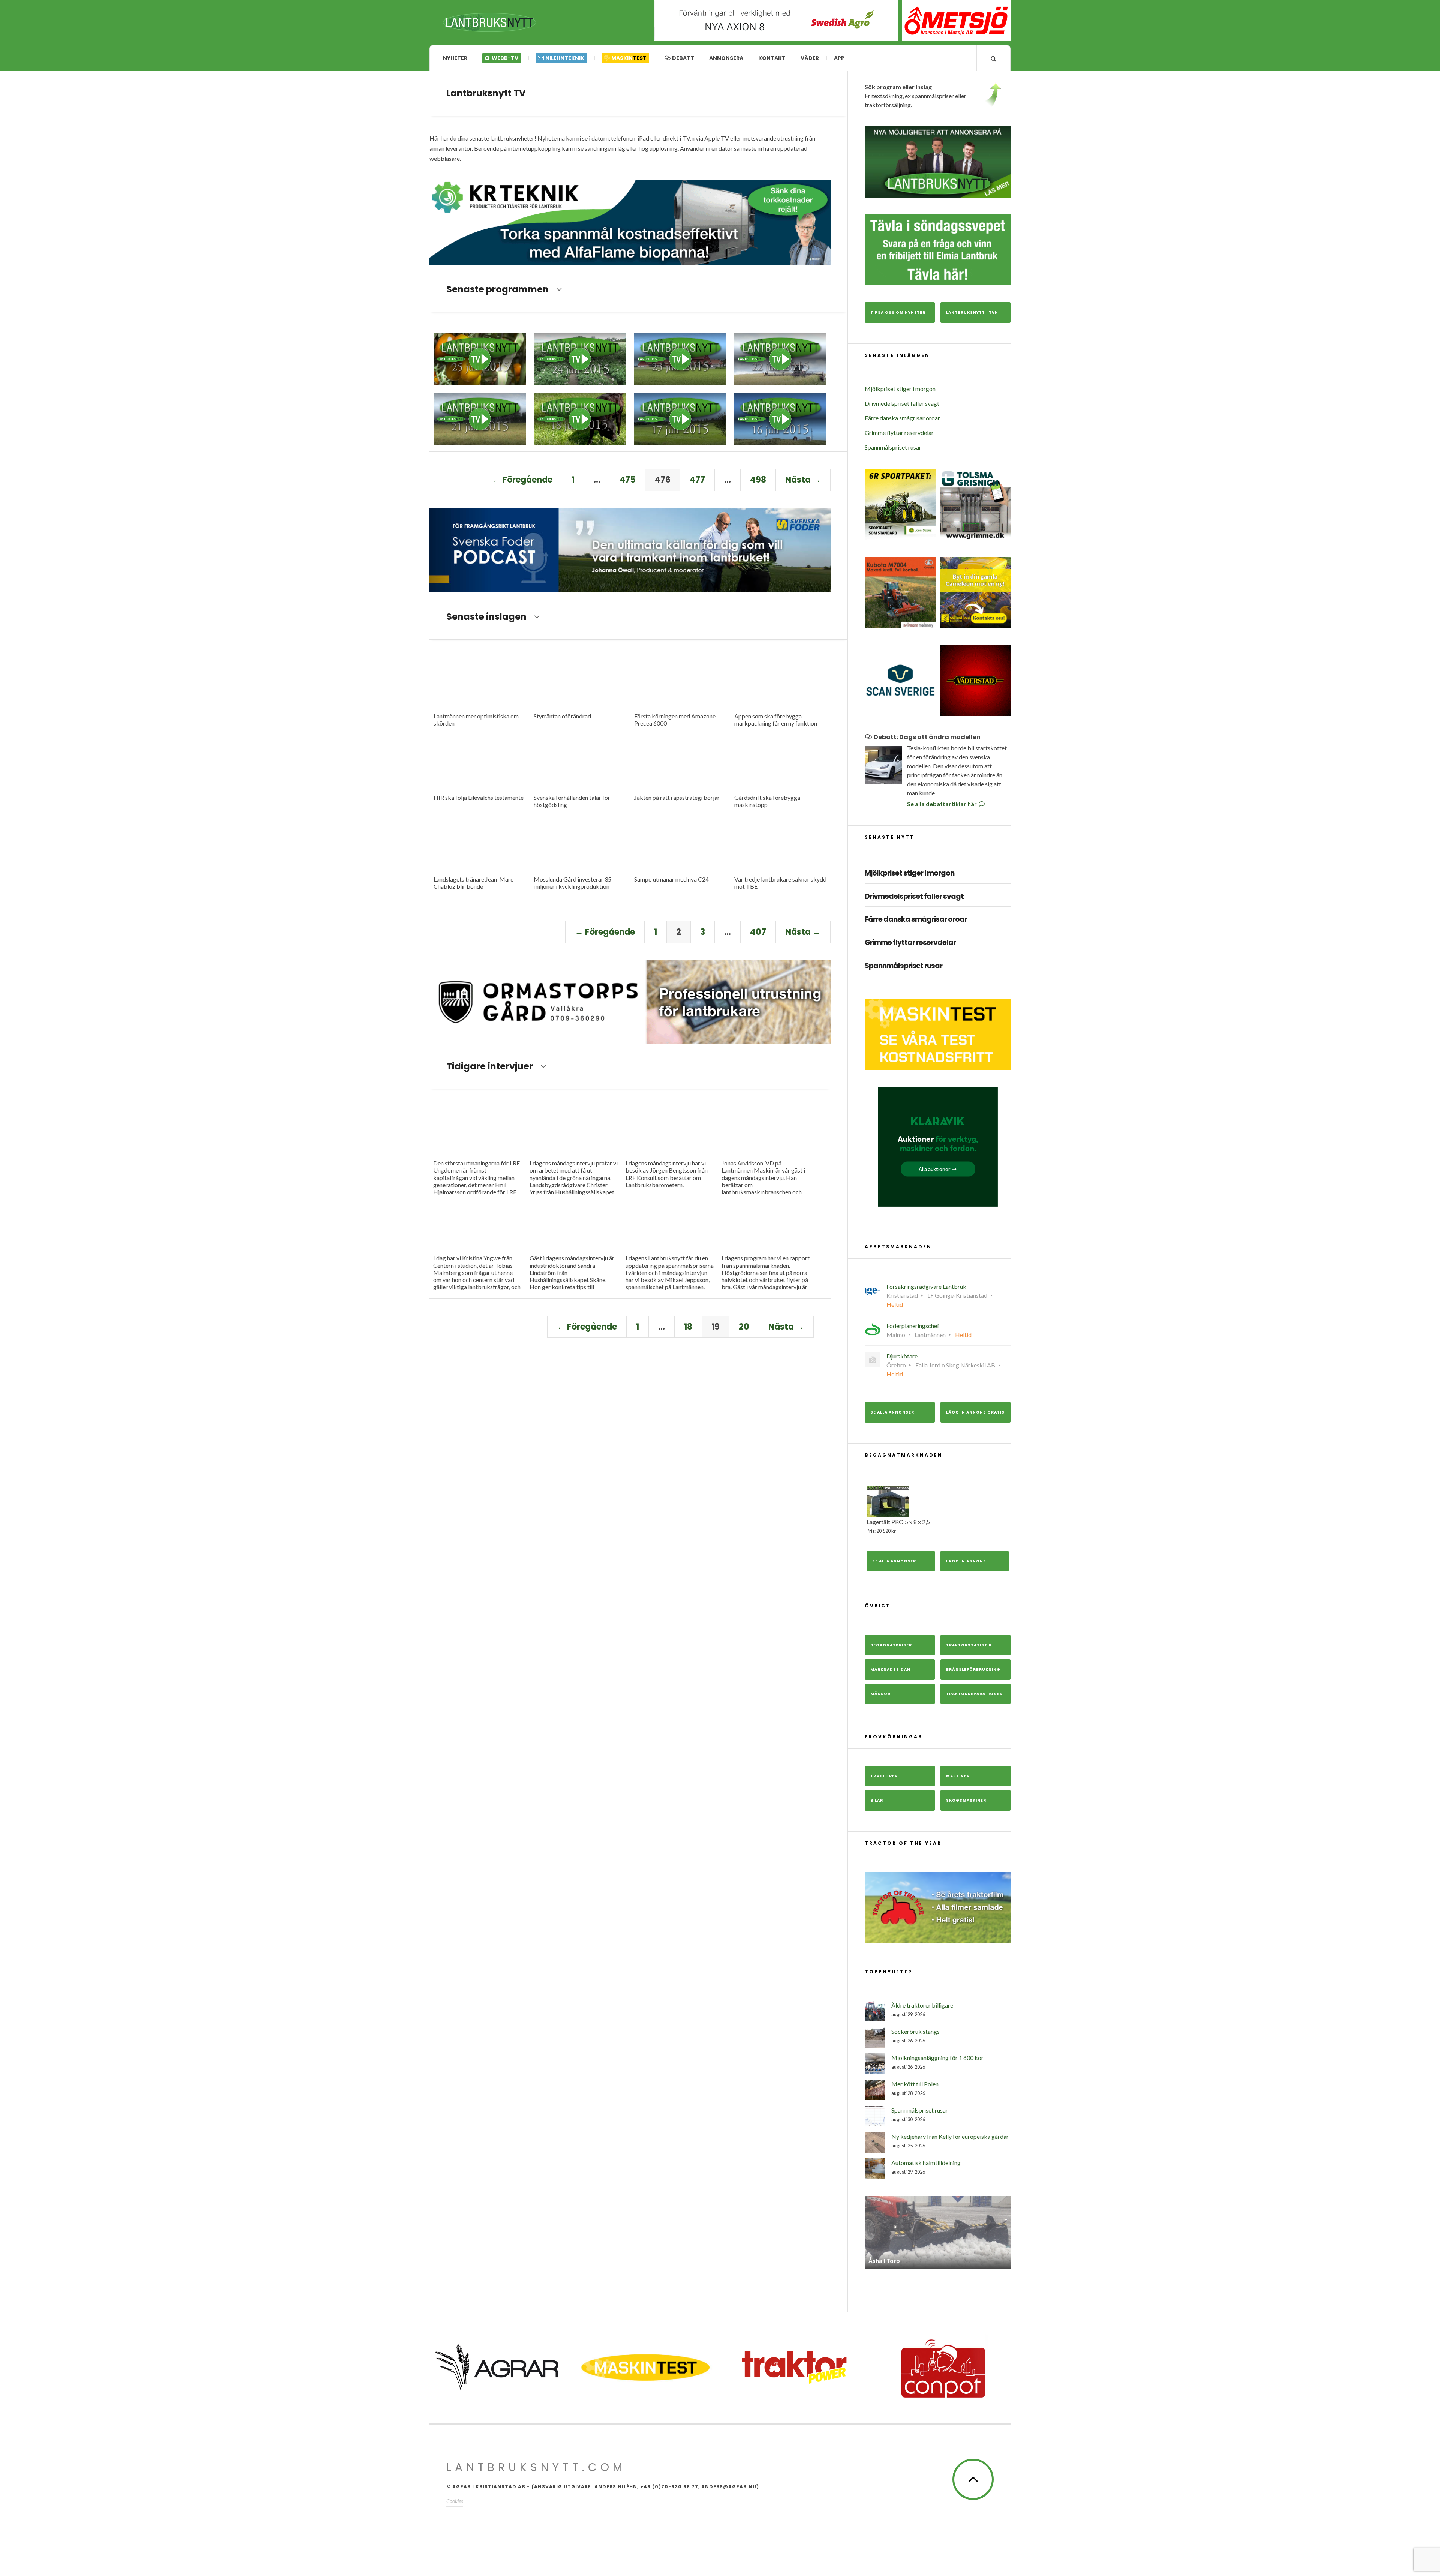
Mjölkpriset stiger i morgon (900, 389)
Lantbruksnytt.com (536, 2472)
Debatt (682, 58)
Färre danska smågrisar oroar (902, 418)
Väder (810, 58)
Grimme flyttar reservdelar (899, 433)
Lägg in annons (966, 1561)
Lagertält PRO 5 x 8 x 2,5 (898, 1526)
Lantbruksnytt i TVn (972, 313)
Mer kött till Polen (915, 2084)
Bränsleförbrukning (973, 1670)
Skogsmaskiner (966, 1800)
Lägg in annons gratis (975, 1412)
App (839, 58)
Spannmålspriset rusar (893, 447)
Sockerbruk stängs (916, 2031)
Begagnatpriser (891, 1645)
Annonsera (726, 58)
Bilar (877, 1800)
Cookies (454, 2505)
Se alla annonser (892, 1412)
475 (628, 480)
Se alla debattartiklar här (943, 804)
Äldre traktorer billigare (922, 2005)
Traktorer (884, 1776)
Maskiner (958, 1776)
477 (697, 480)
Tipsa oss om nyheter (898, 313)
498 (758, 480)
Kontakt (772, 58)
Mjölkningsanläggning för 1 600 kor (937, 2058)
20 (744, 1327)
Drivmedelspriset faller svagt (902, 403)
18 (688, 1327)
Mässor (880, 1694)
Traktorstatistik (969, 1645)
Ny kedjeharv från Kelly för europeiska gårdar (950, 2136)
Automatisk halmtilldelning (926, 2163)
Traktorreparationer (974, 1694)
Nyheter (455, 58)
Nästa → (803, 480)
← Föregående (522, 480)
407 (758, 932)
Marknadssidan (890, 1670)
